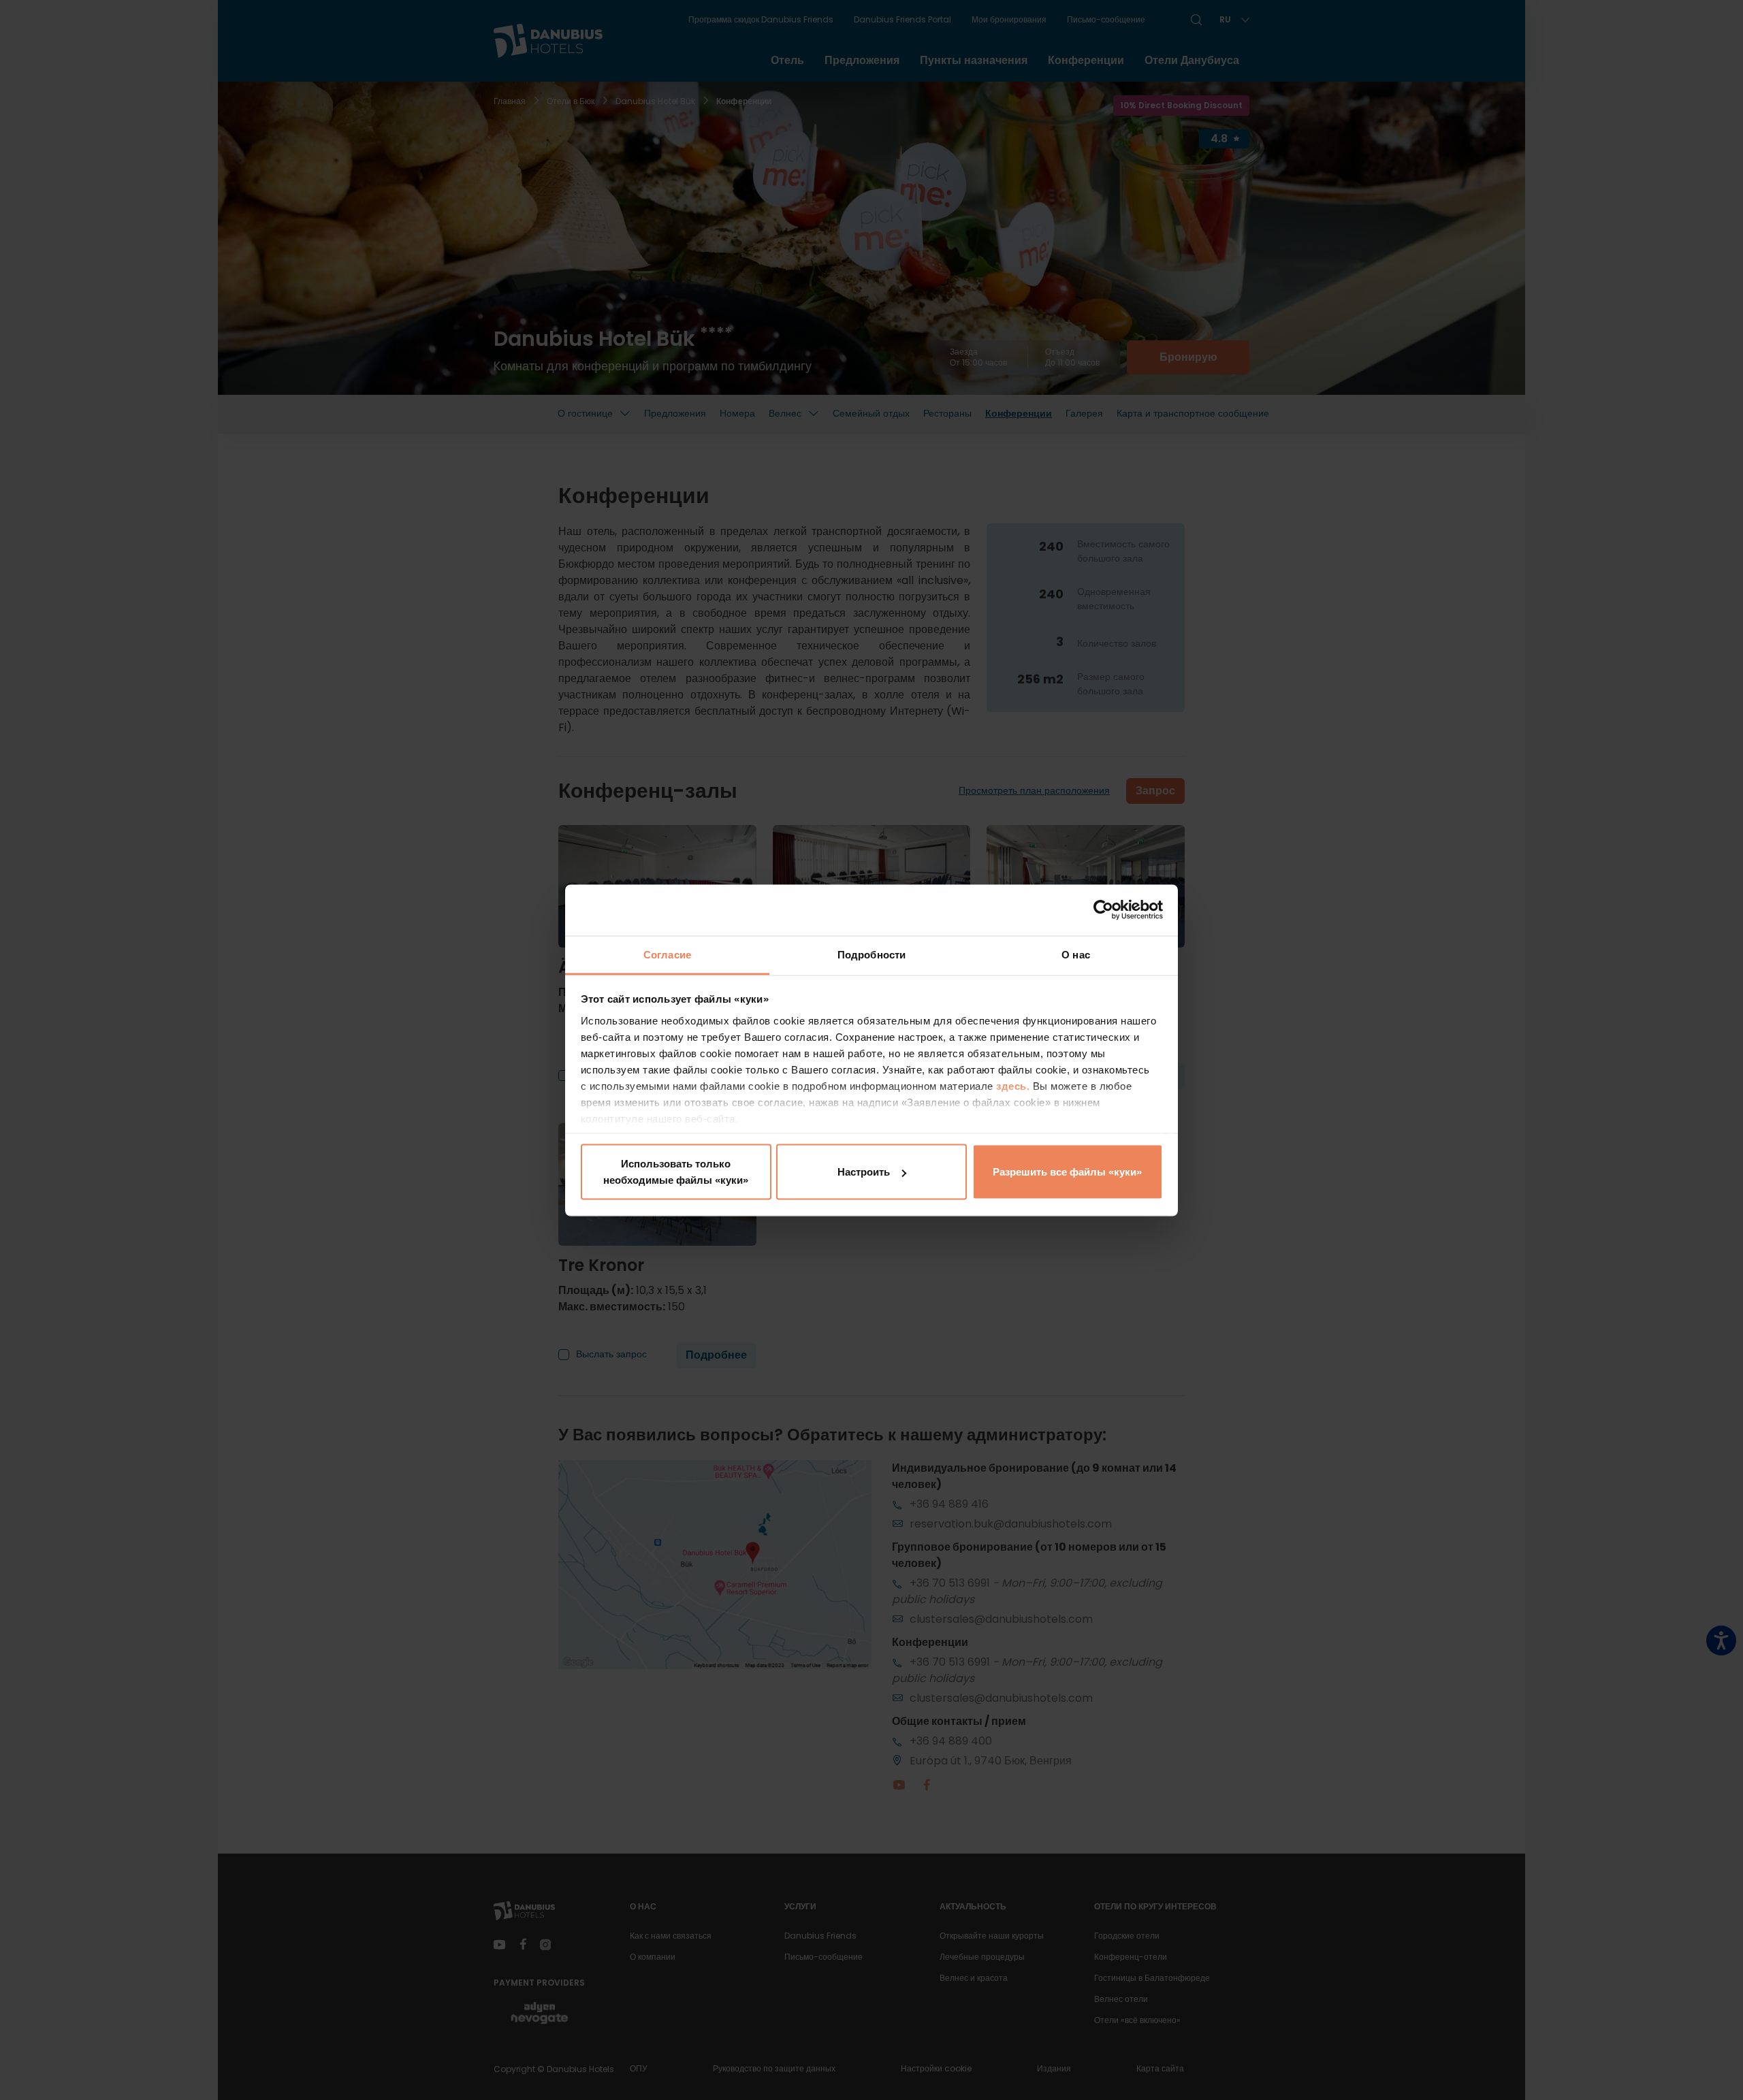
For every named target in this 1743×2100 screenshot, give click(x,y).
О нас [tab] (1076, 954)
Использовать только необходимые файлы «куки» (676, 1172)
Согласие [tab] (667, 954)
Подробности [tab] (871, 954)
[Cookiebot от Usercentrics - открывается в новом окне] (1103, 910)
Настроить (864, 1172)
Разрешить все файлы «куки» (1067, 1172)
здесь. (1014, 1085)
